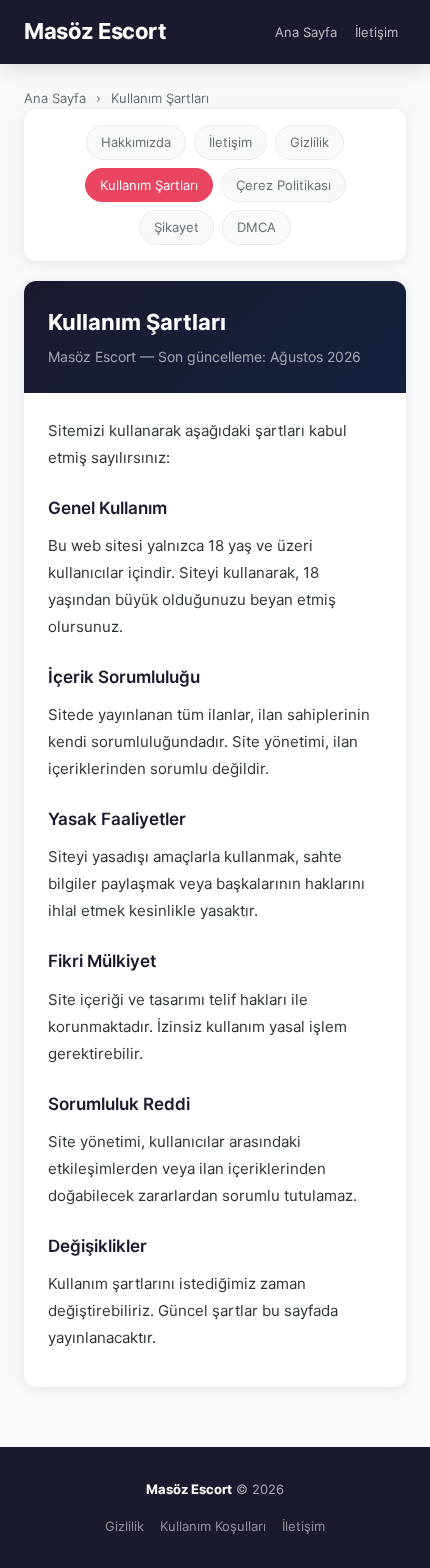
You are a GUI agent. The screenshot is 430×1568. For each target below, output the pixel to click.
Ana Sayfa (306, 32)
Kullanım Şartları (149, 185)
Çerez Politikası (283, 185)
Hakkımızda (136, 142)
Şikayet (176, 227)
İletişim (376, 32)
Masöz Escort (95, 31)
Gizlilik (309, 142)
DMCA (256, 227)
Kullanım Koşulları (213, 1526)
